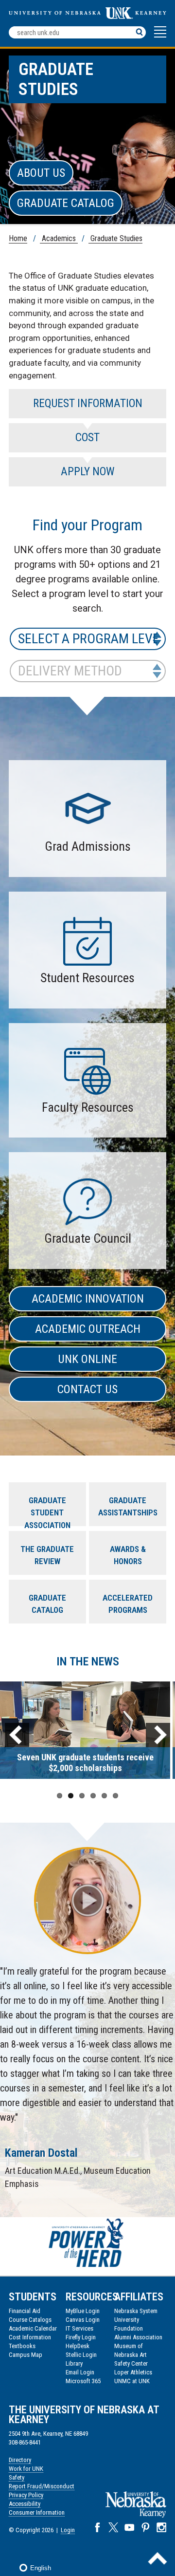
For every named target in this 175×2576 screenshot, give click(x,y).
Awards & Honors (128, 1555)
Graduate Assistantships (128, 1507)
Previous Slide (17, 1735)
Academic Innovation (88, 1299)
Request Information (88, 403)
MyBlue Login (83, 2311)
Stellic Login (81, 2355)
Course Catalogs (30, 2320)
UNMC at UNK (132, 2381)
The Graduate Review (47, 1555)
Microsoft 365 (83, 2381)
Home (18, 238)
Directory (20, 2460)
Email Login (80, 2372)
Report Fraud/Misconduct (42, 2486)
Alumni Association (138, 2337)
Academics (59, 238)
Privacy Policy (26, 2495)
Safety (17, 2477)
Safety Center (131, 2363)
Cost (87, 438)
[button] (160, 37)
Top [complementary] (157, 2558)
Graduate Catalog (66, 203)
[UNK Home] (87, 16)
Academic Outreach (88, 1329)
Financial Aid (25, 2311)
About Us (41, 173)
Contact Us (87, 1389)
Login (68, 2530)
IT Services (79, 2328)
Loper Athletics (133, 2372)
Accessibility (25, 2504)
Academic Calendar (33, 2328)
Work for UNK (26, 2469)
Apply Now (88, 472)
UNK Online (87, 1359)
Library (74, 2363)
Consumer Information (37, 2512)
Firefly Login (81, 2337)
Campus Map (26, 2355)
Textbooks (22, 2346)
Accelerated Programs (128, 1604)
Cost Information (30, 2337)
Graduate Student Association (47, 1511)
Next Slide (158, 1735)
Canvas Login (83, 2320)
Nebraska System (136, 2311)
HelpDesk (78, 2346)
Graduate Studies (115, 238)
